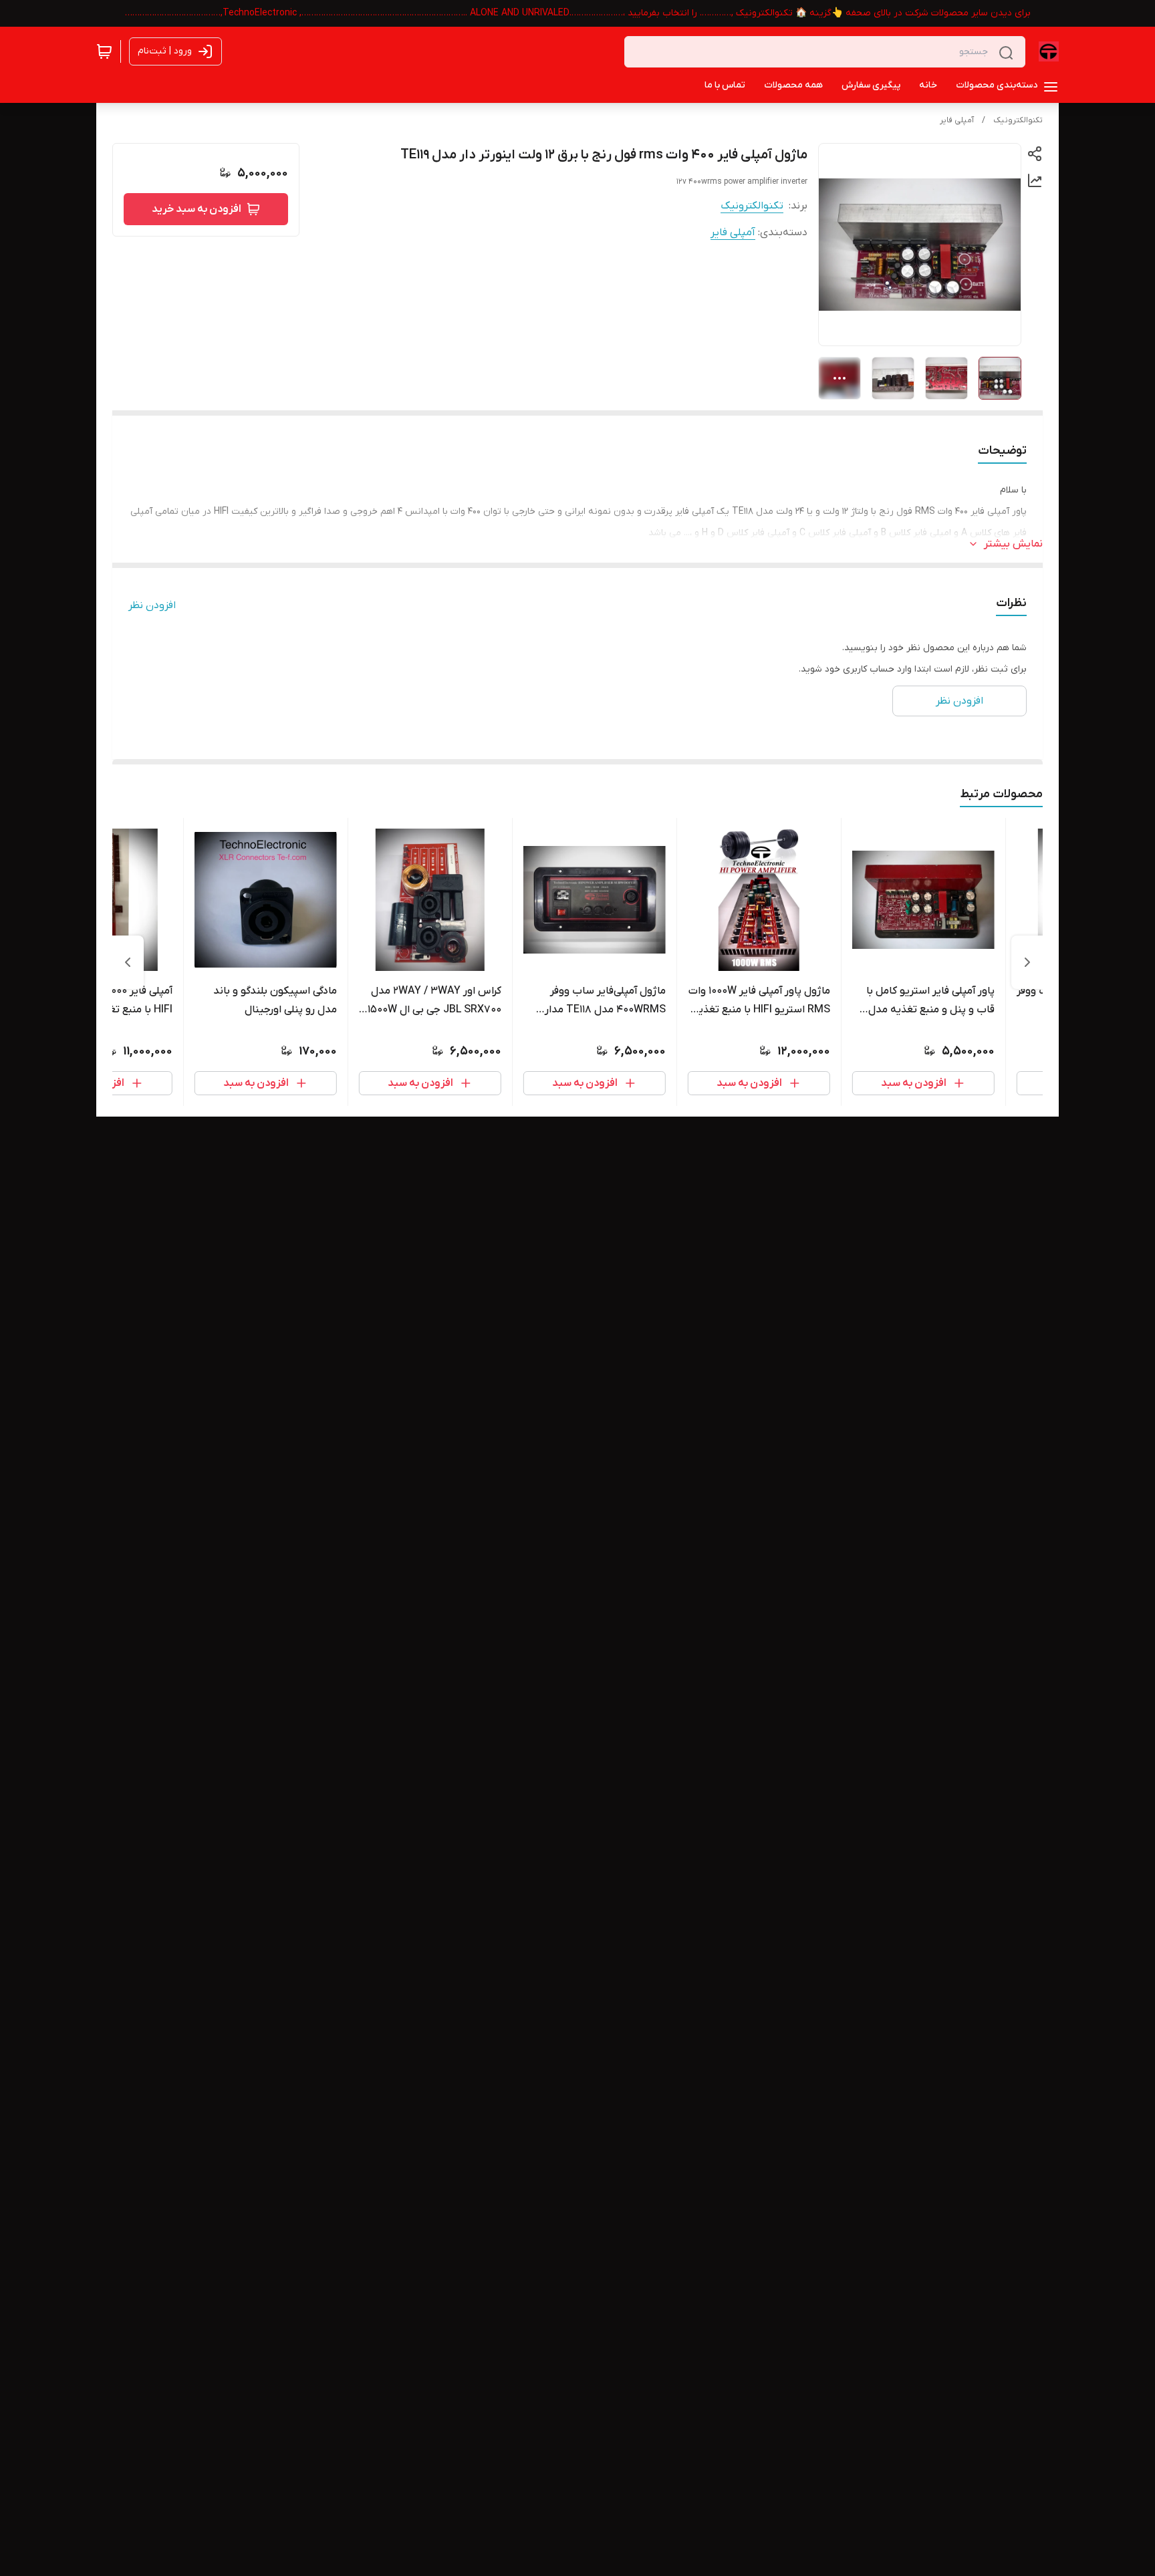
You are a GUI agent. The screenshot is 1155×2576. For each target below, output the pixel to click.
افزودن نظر (152, 605)
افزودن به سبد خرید (197, 209)
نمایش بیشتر (1013, 544)
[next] (128, 962)
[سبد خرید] (104, 51)
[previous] (1027, 962)
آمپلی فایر (957, 120)
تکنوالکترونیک (1018, 120)
